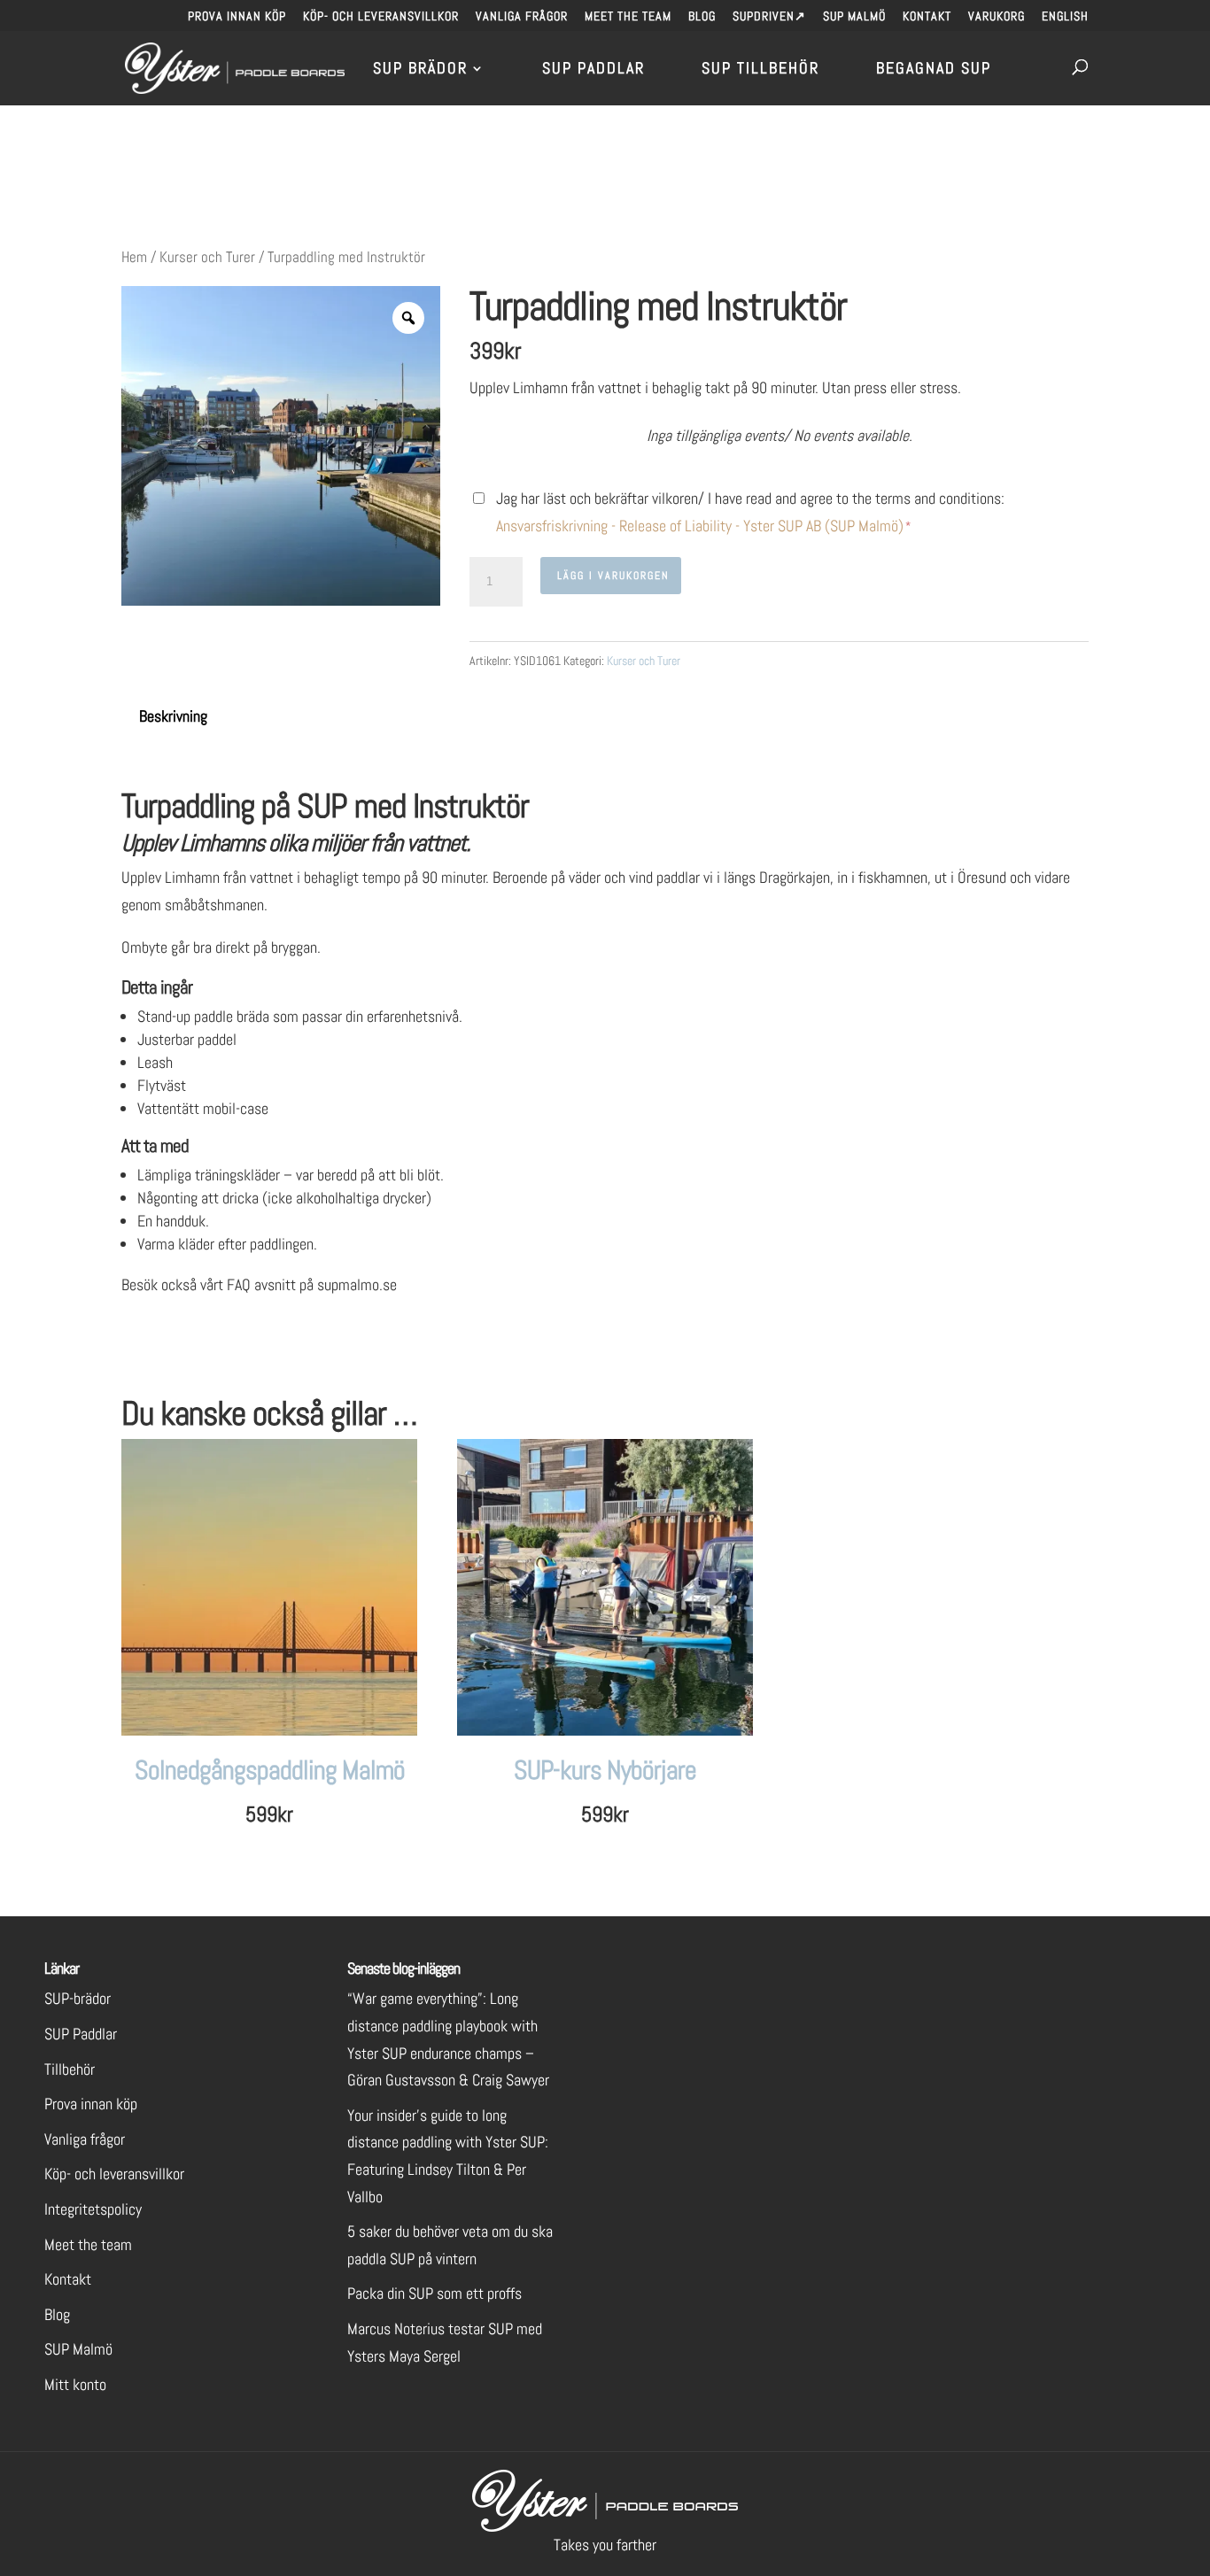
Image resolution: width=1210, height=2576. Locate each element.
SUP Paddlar (593, 70)
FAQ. (414, 1284)
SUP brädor (420, 70)
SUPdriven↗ (769, 17)
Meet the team (628, 17)
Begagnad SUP (934, 70)
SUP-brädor (78, 1998)
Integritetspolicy (93, 2209)
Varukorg (997, 17)
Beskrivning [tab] (173, 716)
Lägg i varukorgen (613, 576)
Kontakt (927, 17)
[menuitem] (1065, 21)
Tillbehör (70, 2069)
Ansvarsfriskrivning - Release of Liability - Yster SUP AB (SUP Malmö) (700, 526)
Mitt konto (75, 2384)
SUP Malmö (854, 17)
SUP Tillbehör (760, 70)
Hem (134, 257)
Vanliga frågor (522, 17)
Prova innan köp (237, 17)
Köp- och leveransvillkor (381, 17)
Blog (702, 17)
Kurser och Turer (207, 257)
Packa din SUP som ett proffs (434, 2293)
